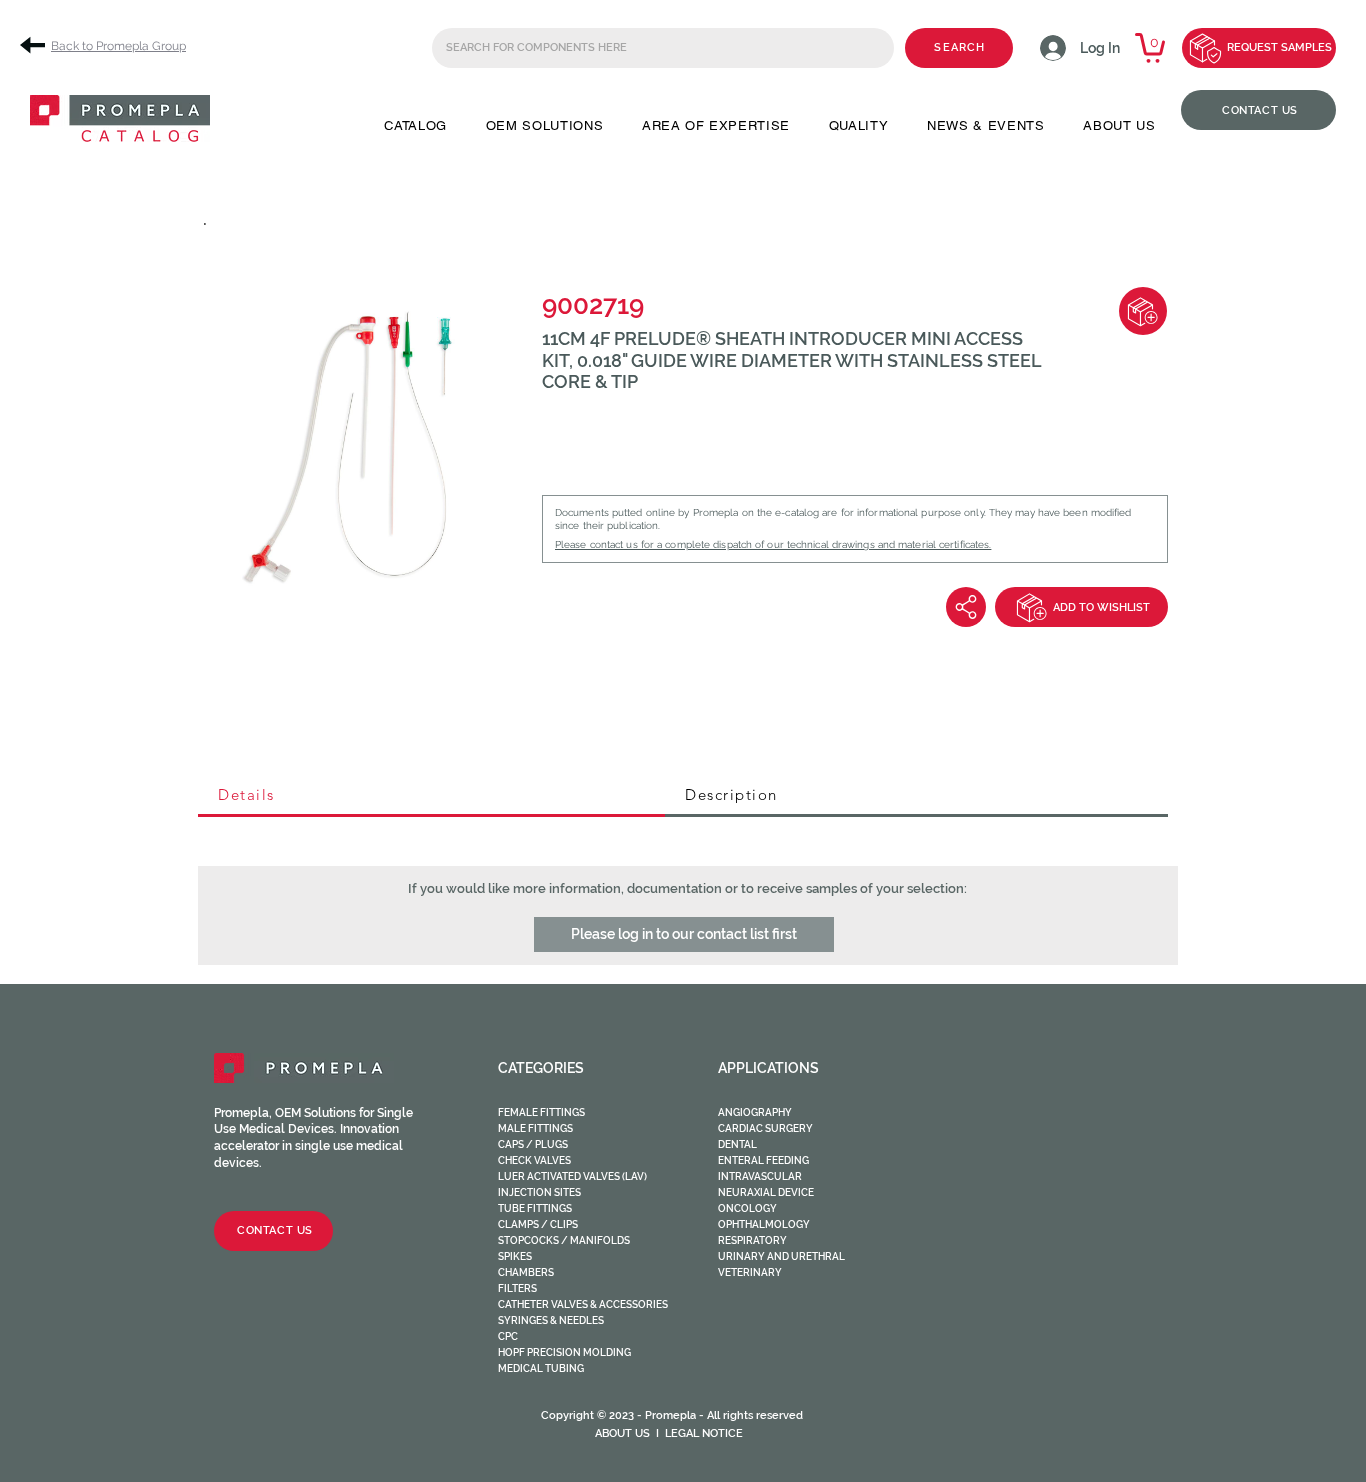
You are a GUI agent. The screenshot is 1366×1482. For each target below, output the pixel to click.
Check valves (534, 1160)
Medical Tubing (541, 1368)
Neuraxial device (766, 1192)
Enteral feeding (763, 1160)
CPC (508, 1336)
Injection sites (539, 1192)
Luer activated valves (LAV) (572, 1176)
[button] (415, 125)
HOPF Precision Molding (564, 1352)
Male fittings (535, 1128)
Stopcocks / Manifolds (564, 1240)
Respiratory (752, 1240)
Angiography (755, 1112)
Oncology (747, 1208)
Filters (517, 1288)
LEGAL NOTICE (704, 1433)
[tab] (431, 796)
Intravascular (760, 1176)
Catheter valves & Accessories (583, 1304)
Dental (737, 1144)
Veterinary (750, 1272)
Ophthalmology (764, 1224)
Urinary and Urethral (781, 1256)
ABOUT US (622, 1433)
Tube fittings (535, 1208)
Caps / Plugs (533, 1144)
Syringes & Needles (551, 1320)
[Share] (966, 607)
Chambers (526, 1272)
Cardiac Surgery (765, 1128)
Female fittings (541, 1112)
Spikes (515, 1256)
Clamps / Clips (538, 1224)
